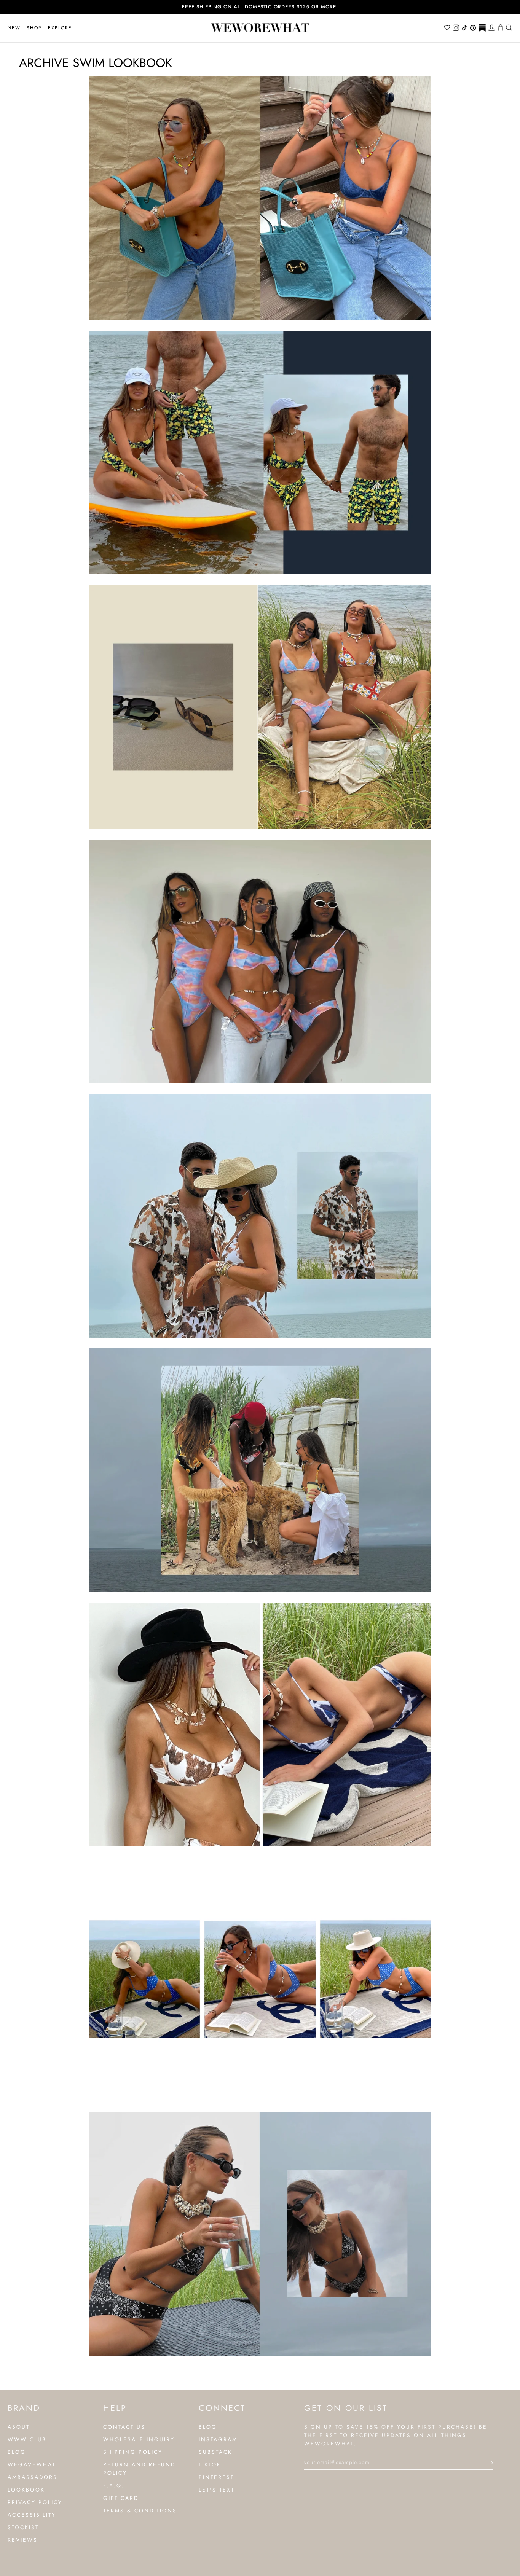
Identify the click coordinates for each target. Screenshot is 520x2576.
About (19, 2427)
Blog (17, 2452)
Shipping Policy (133, 2452)
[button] (34, 28)
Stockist (23, 2527)
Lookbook (26, 2490)
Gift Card (121, 2498)
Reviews (23, 2540)
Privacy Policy (35, 2502)
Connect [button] (222, 2408)
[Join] (483, 2462)
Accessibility (32, 2515)
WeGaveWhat (32, 2464)
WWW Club (27, 2439)
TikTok (210, 2464)
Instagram (218, 2439)
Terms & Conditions (140, 2511)
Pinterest (216, 2477)
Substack (215, 2452)
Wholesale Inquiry (139, 2439)
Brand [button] (24, 2408)
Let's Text (217, 2490)
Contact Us (124, 2427)
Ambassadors (33, 2477)
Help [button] (115, 2408)
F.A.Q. (114, 2485)
